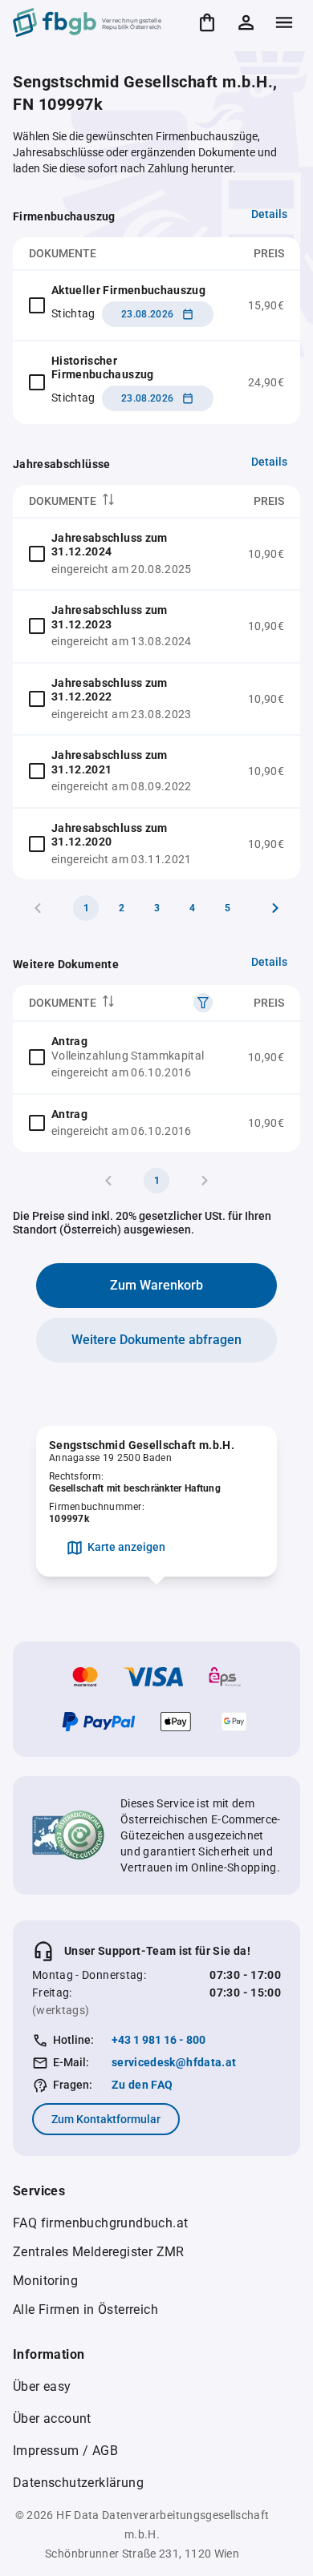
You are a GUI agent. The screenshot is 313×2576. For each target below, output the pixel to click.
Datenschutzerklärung (78, 2483)
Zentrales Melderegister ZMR (99, 2252)
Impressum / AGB (65, 2451)
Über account (52, 2419)
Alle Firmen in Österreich (85, 2310)
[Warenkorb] (207, 22)
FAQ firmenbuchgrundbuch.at (100, 2223)
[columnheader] (122, 501)
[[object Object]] (203, 1003)
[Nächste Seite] (275, 908)
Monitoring (45, 2281)
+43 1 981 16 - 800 (159, 2040)
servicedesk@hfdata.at (174, 2062)
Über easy (42, 2386)
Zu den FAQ (142, 2085)
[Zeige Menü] (284, 22)
